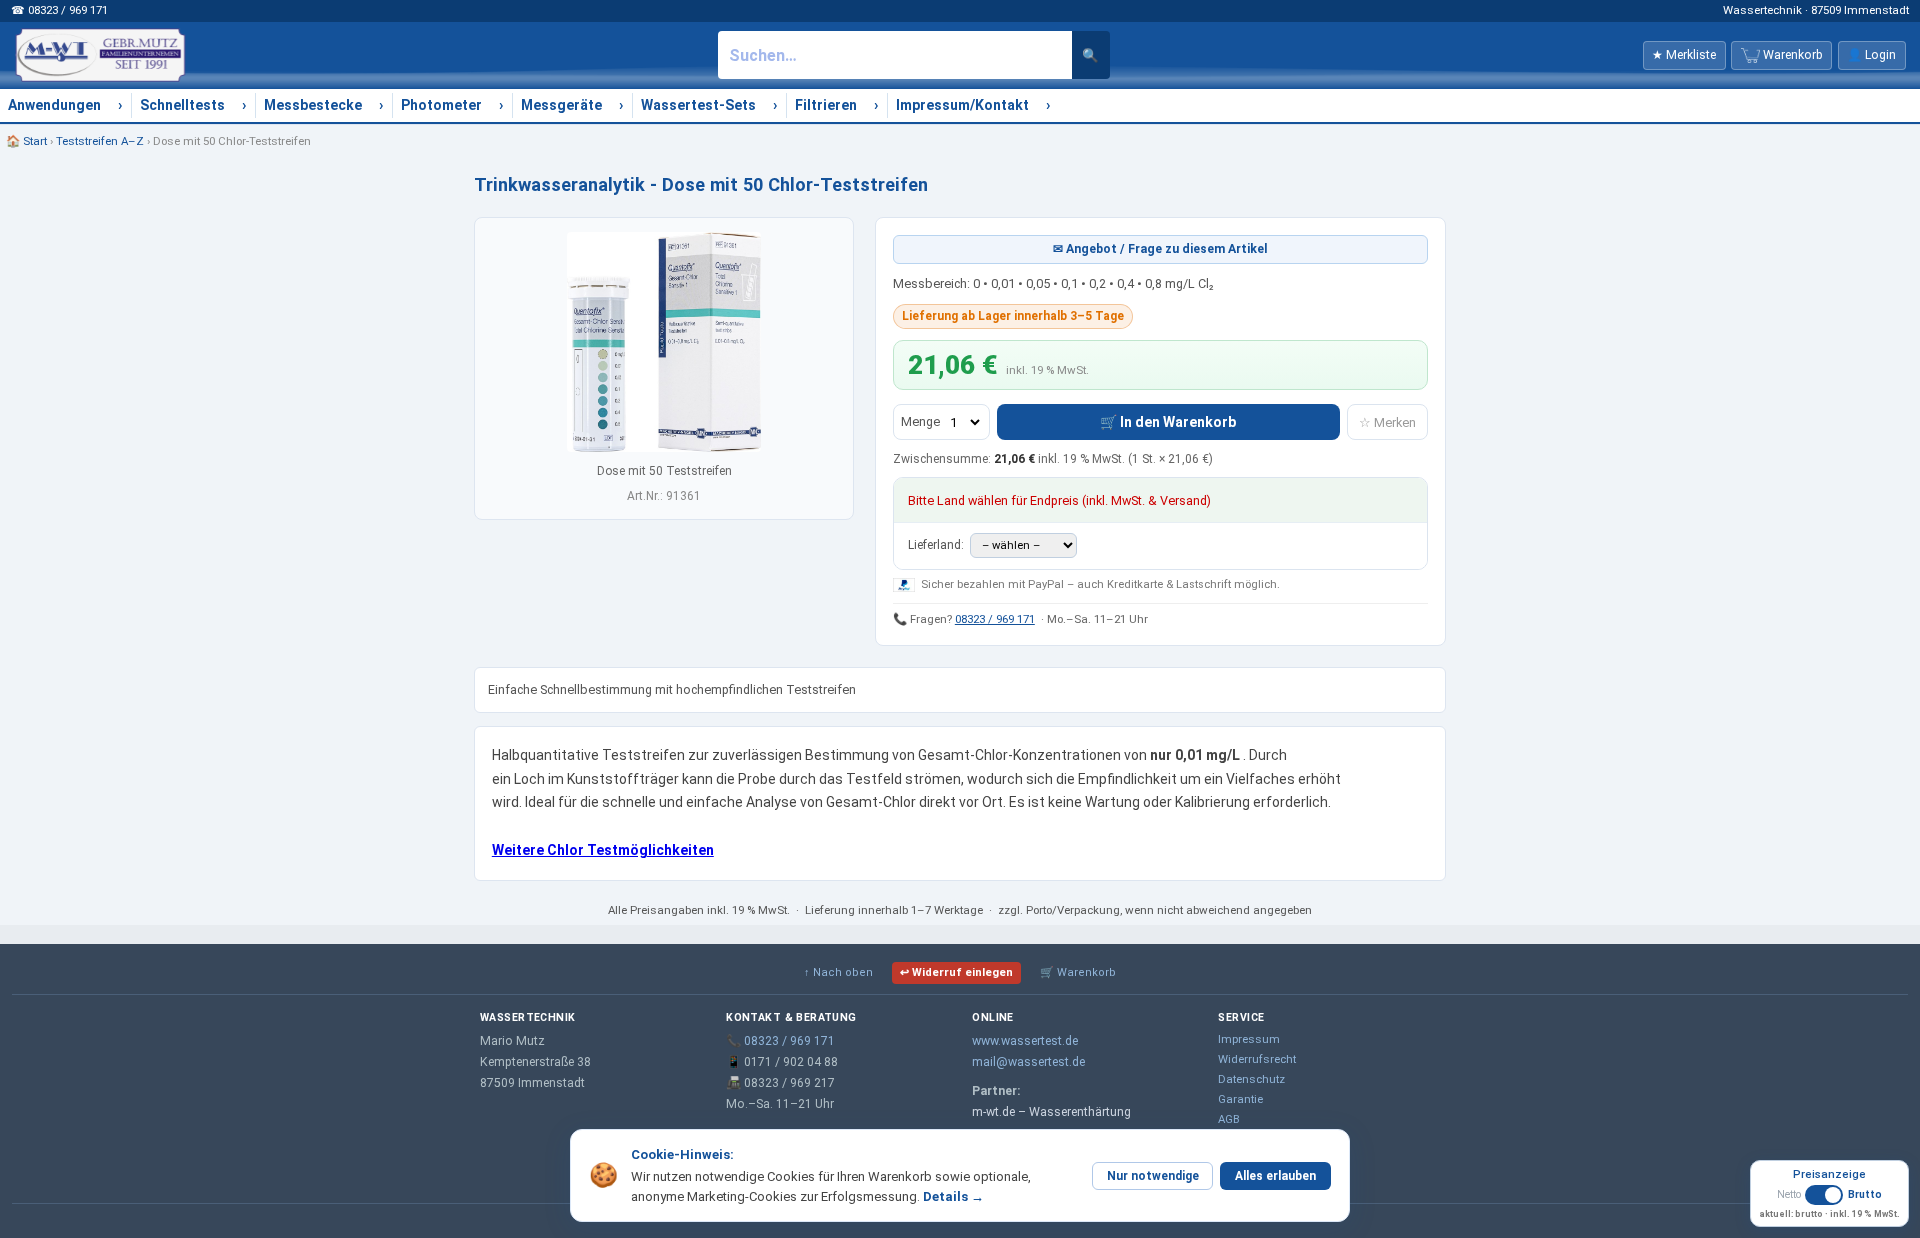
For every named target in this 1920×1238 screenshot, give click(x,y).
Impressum (1249, 1039)
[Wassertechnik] (100, 55)
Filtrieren (826, 105)
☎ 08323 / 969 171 (59, 10)
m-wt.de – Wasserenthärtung (1051, 1112)
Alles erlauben (1275, 1176)
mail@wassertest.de (1028, 1062)
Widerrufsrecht (1257, 1059)
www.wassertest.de (1025, 1041)
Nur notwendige (1153, 1176)
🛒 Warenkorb (1078, 972)
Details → (953, 1196)
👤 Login (1871, 55)
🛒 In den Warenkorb (1168, 422)
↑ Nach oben (838, 972)
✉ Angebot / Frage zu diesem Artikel (1160, 249)
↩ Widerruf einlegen (956, 972)
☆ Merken (1387, 422)
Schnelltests (182, 105)
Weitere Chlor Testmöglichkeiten (603, 850)
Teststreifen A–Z (100, 141)
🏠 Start (26, 141)
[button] (1829, 1202)
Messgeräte (561, 105)
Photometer (441, 105)
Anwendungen (54, 105)
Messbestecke (313, 105)
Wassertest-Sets (698, 105)
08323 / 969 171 (995, 619)
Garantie (1240, 1099)
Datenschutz (1251, 1079)
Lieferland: (937, 545)
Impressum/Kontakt (962, 105)
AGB (1229, 1119)
